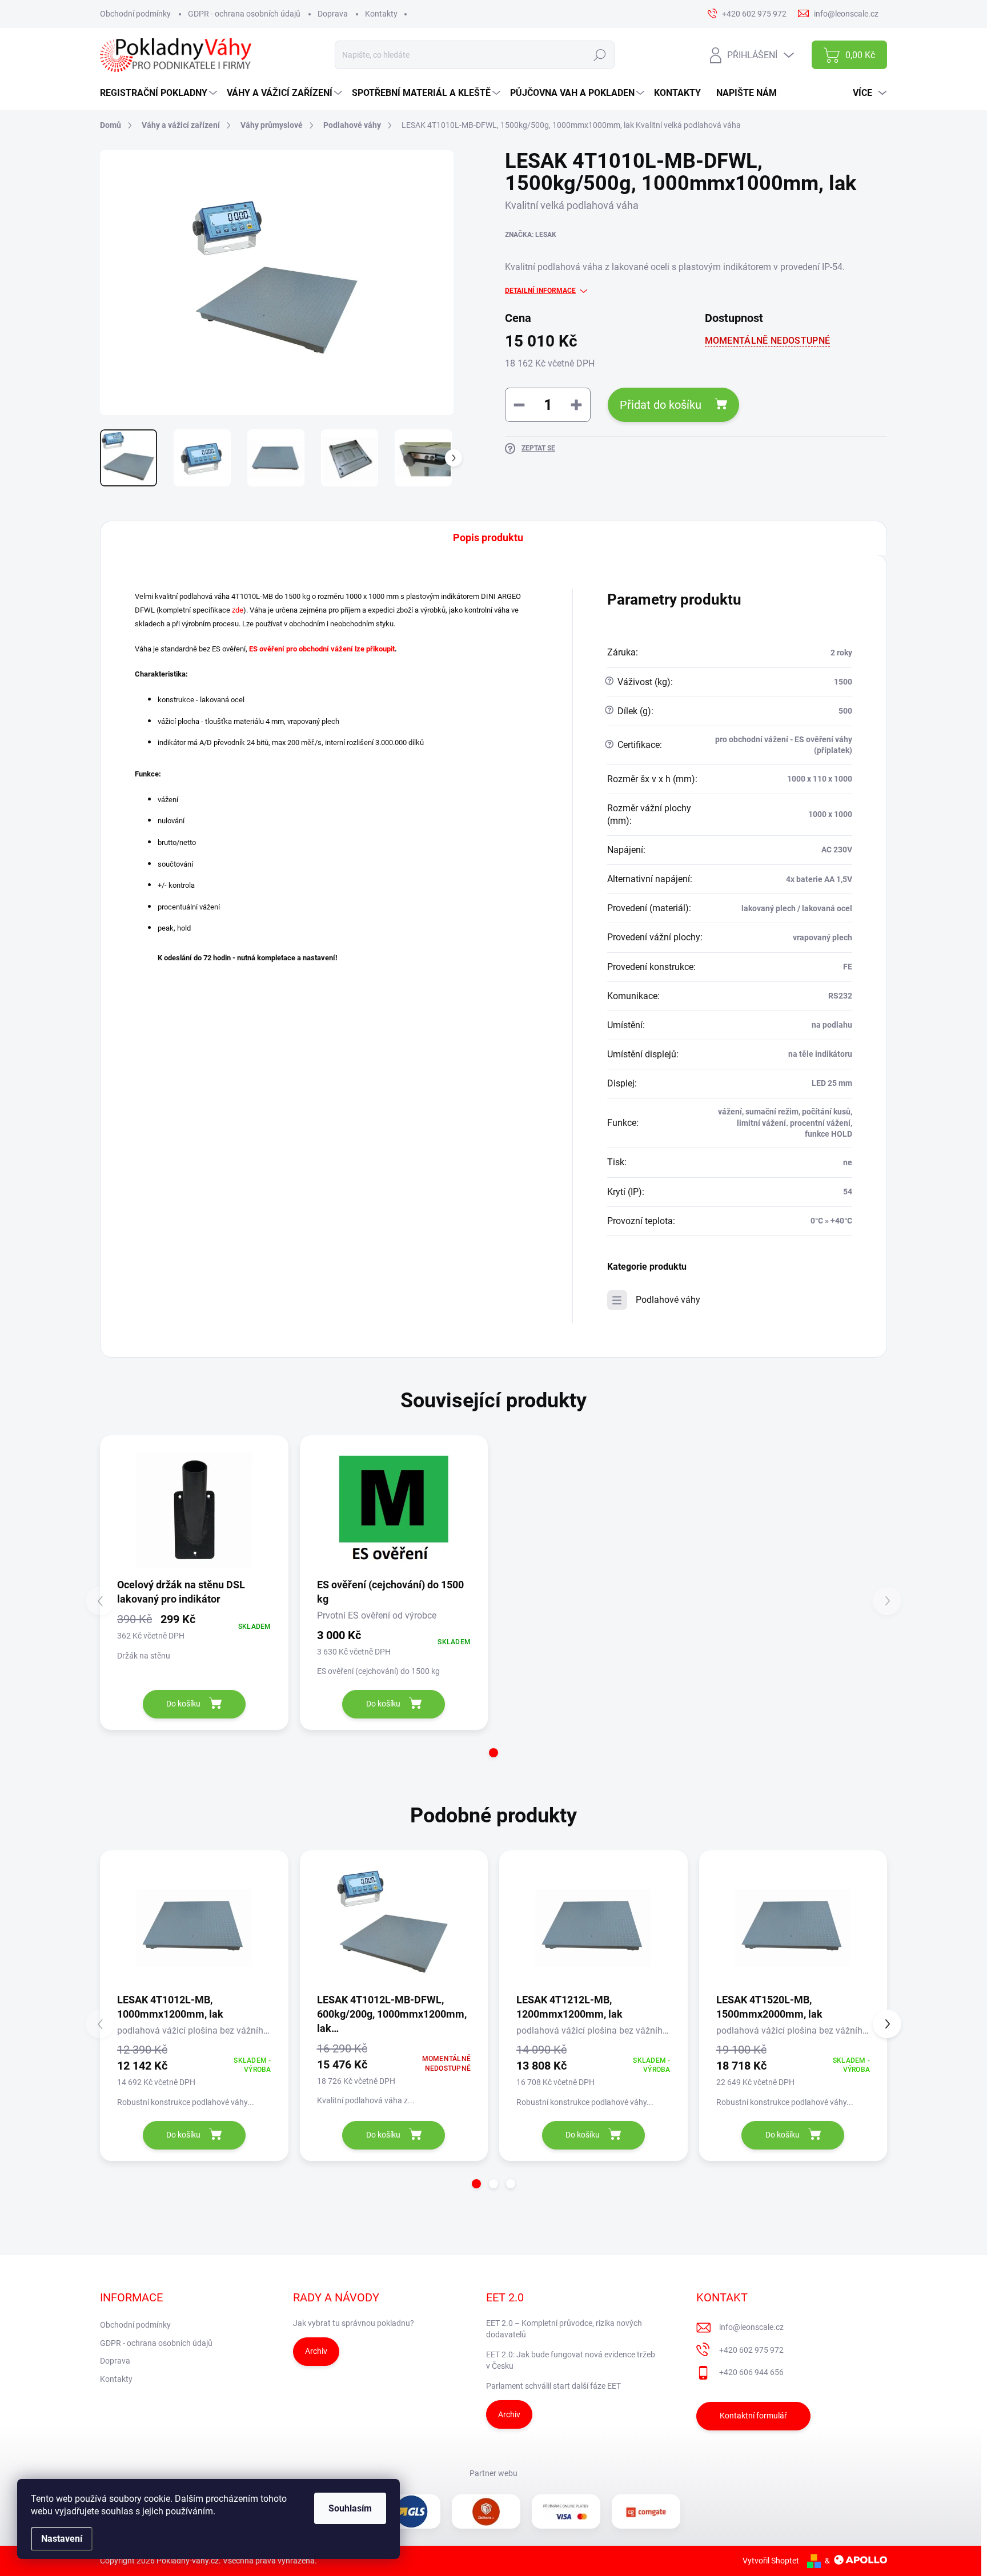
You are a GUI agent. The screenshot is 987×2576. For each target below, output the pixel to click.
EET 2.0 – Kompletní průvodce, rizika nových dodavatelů (564, 2329)
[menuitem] (160, 93)
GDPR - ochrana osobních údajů (244, 14)
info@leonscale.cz (751, 2327)
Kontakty (381, 14)
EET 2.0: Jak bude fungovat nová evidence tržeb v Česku (571, 2360)
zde (238, 610)
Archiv (316, 2351)
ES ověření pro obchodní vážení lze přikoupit (322, 649)
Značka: (531, 235)
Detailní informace (540, 291)
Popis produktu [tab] (488, 538)
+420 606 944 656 (751, 2372)
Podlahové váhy (668, 1300)
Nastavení (62, 2539)
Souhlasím (350, 2508)
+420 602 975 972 (751, 2350)
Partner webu (493, 2473)
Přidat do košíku (661, 405)
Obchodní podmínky (135, 14)
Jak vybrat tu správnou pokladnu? (354, 2323)
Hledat (600, 55)
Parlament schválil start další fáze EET (553, 2386)
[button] (493, 1753)
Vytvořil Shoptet (771, 2561)
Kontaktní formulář (753, 2416)
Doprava (333, 14)
